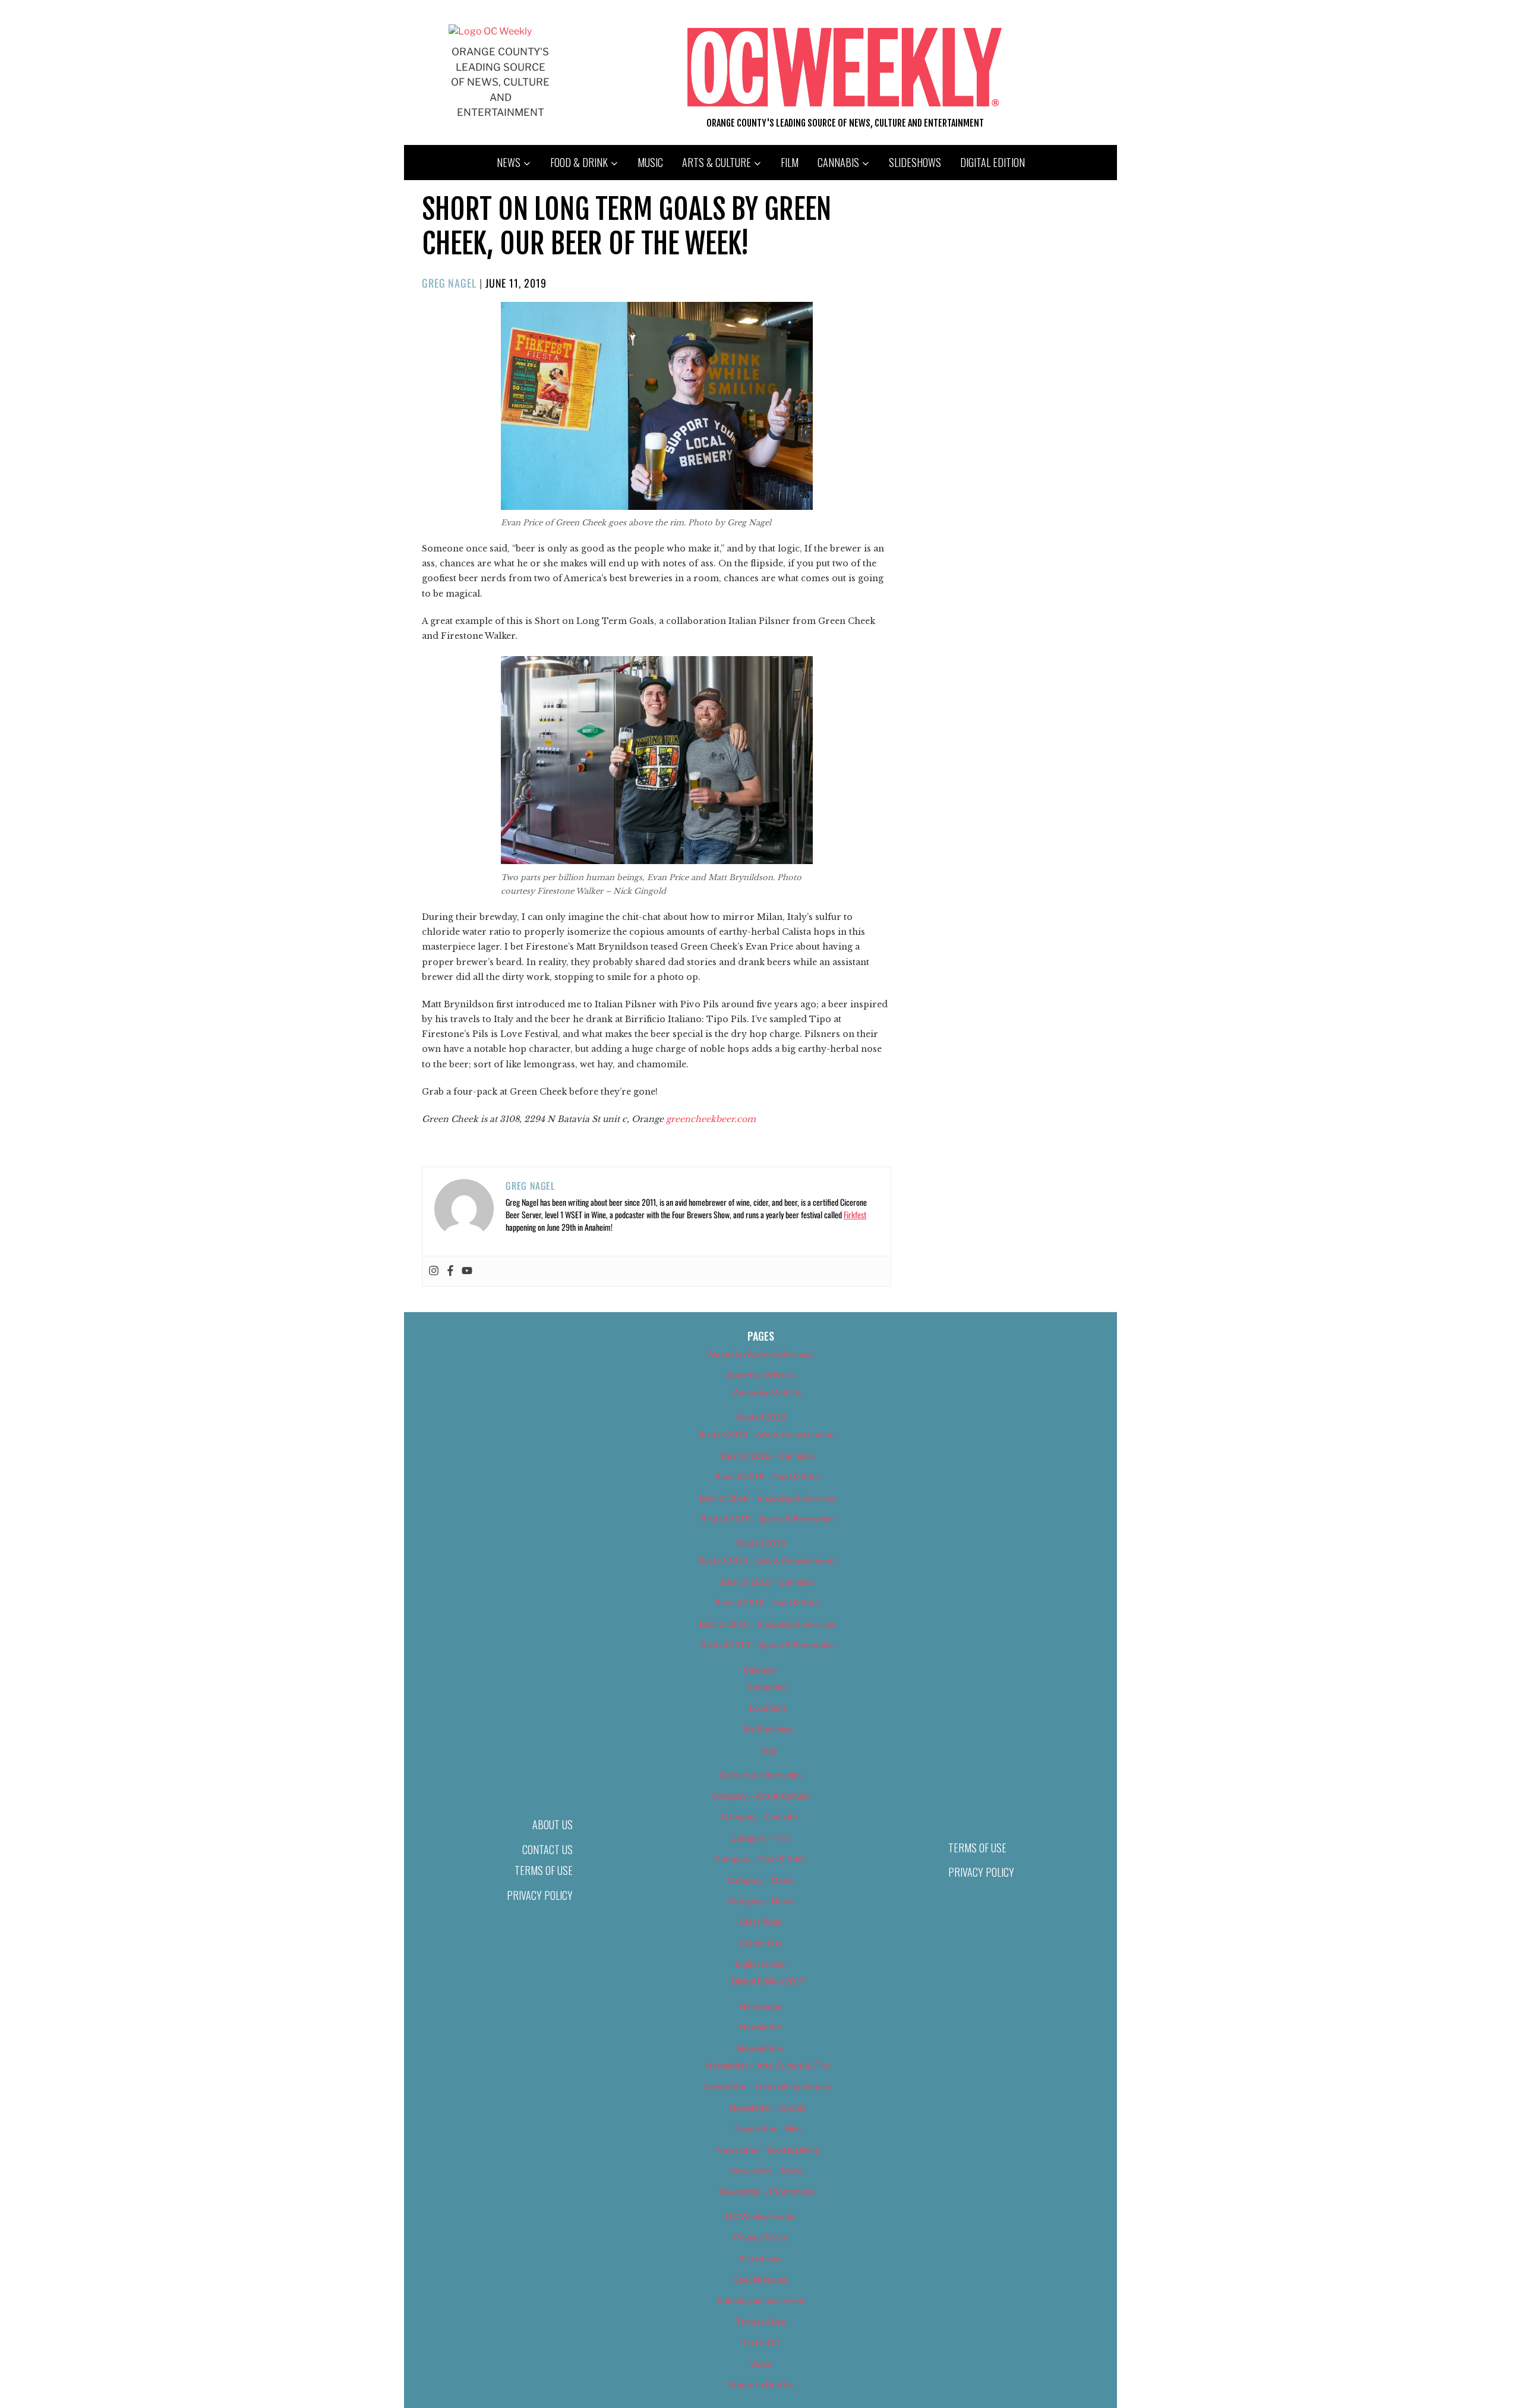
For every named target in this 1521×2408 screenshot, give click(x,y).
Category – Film (760, 1838)
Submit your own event (761, 2300)
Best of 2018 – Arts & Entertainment (768, 1434)
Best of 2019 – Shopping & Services (768, 1624)
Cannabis (838, 162)
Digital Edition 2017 (768, 1981)
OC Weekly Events (761, 2216)
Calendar (760, 1670)
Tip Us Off (760, 2342)
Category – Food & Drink (761, 1859)
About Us (553, 1824)
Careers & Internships (761, 1775)
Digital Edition (993, 162)
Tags (768, 1750)
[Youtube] (467, 1271)
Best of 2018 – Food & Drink (768, 1476)
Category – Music (760, 1880)
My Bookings (768, 1729)
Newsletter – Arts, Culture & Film (768, 2065)
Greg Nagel (449, 283)
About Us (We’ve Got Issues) (761, 1354)
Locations (768, 1708)
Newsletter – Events (768, 2108)
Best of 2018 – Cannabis (768, 1456)
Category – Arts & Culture (760, 1796)
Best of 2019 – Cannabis (768, 1582)
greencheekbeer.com (712, 1119)
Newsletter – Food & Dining (768, 2150)
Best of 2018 (761, 1417)
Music (650, 162)
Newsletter (761, 2027)
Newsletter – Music (768, 2171)
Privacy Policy (540, 1895)
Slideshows (915, 162)
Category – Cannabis (761, 1816)
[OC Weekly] (490, 31)
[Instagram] (434, 1271)
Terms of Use (544, 1870)
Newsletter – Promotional (768, 2191)
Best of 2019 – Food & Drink (768, 1602)
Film (790, 162)
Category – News (760, 1901)
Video (761, 2364)
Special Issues (761, 2279)
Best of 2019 (761, 1543)
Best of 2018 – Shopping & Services (768, 1498)
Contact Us (548, 1849)
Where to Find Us (760, 2385)
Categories (768, 1687)
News (509, 162)
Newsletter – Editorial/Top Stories (768, 2086)
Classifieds (760, 1922)
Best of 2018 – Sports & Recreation (768, 1519)
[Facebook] (450, 1271)
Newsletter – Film (768, 2128)
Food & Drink (579, 162)
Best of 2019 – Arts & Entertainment (768, 1561)
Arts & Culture (717, 162)
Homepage (761, 2006)
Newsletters (760, 2048)
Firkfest (855, 1214)
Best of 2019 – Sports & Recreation (768, 1645)
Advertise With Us (760, 1375)
